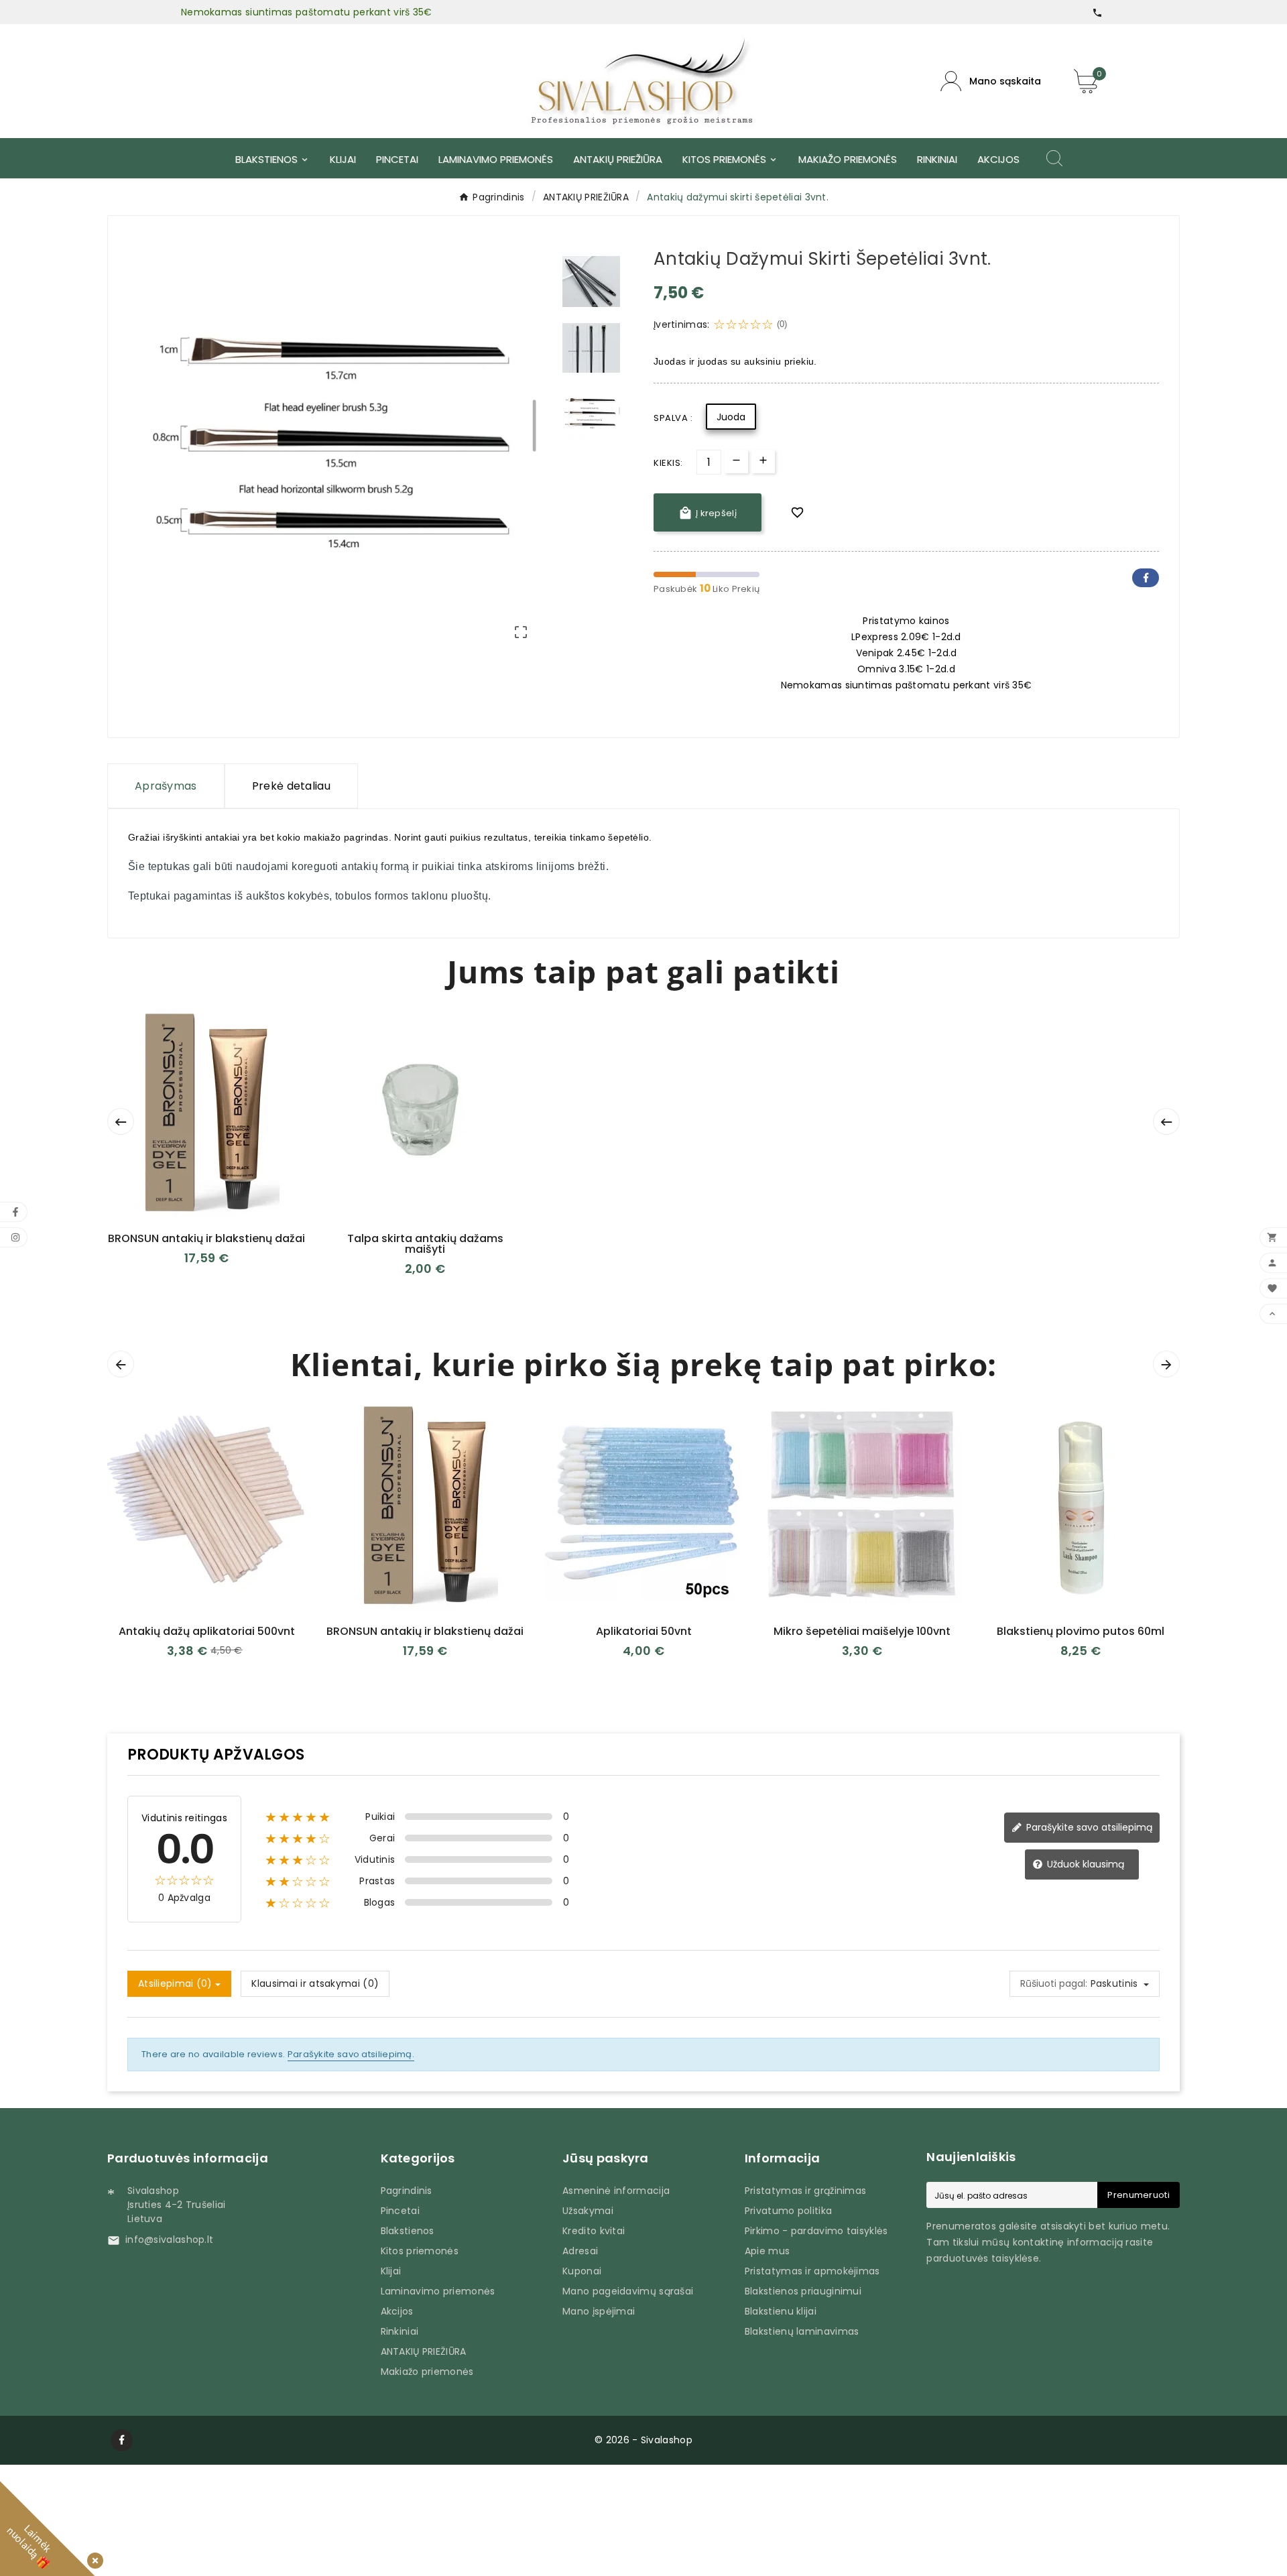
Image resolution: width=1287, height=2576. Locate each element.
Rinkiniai (400, 2331)
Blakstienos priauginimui (803, 2291)
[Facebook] (122, 2440)
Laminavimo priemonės (438, 2291)
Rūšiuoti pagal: (1054, 1983)
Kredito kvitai (594, 2231)
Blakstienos (408, 2231)
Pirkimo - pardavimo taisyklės (816, 2231)
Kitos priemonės (420, 2251)
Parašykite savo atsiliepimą (1088, 1827)
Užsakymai (588, 2211)
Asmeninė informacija (616, 2191)
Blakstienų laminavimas (802, 2331)
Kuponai (582, 2271)
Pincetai (400, 2211)
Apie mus (767, 2251)
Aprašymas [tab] (166, 786)
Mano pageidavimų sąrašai (628, 2291)
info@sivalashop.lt (169, 2240)
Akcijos (397, 2311)
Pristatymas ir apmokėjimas (812, 2271)
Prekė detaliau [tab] (291, 786)
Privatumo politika (788, 2211)
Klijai (391, 2271)
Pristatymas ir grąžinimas (806, 2191)
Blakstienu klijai (781, 2311)
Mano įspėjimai (599, 2311)
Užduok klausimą (1084, 1864)
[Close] (93, 2558)
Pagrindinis (407, 2191)
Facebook (1146, 578)
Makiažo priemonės (427, 2372)
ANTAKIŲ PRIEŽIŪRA (424, 2351)
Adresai (580, 2251)
